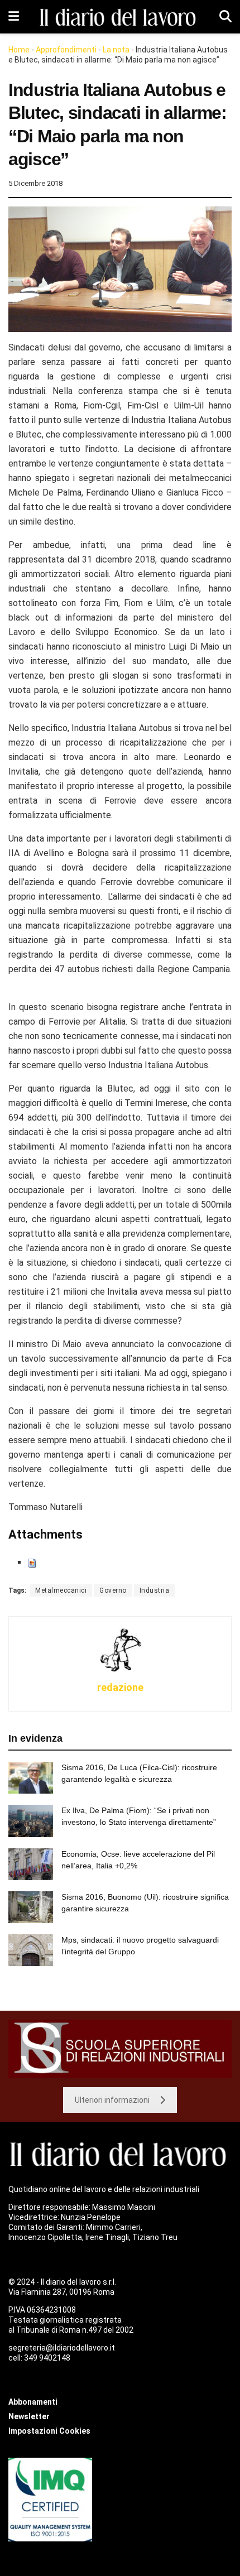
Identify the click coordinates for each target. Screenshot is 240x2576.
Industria (155, 1590)
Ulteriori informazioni (112, 2100)
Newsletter (29, 2416)
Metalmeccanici (61, 1590)
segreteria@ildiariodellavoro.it (62, 2348)
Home (19, 50)
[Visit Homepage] (119, 17)
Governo (113, 1590)
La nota (116, 50)
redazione (120, 1687)
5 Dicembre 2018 (35, 183)
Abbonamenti (33, 2402)
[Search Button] (225, 17)
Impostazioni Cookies (49, 2431)
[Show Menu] (14, 17)
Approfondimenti (66, 50)
